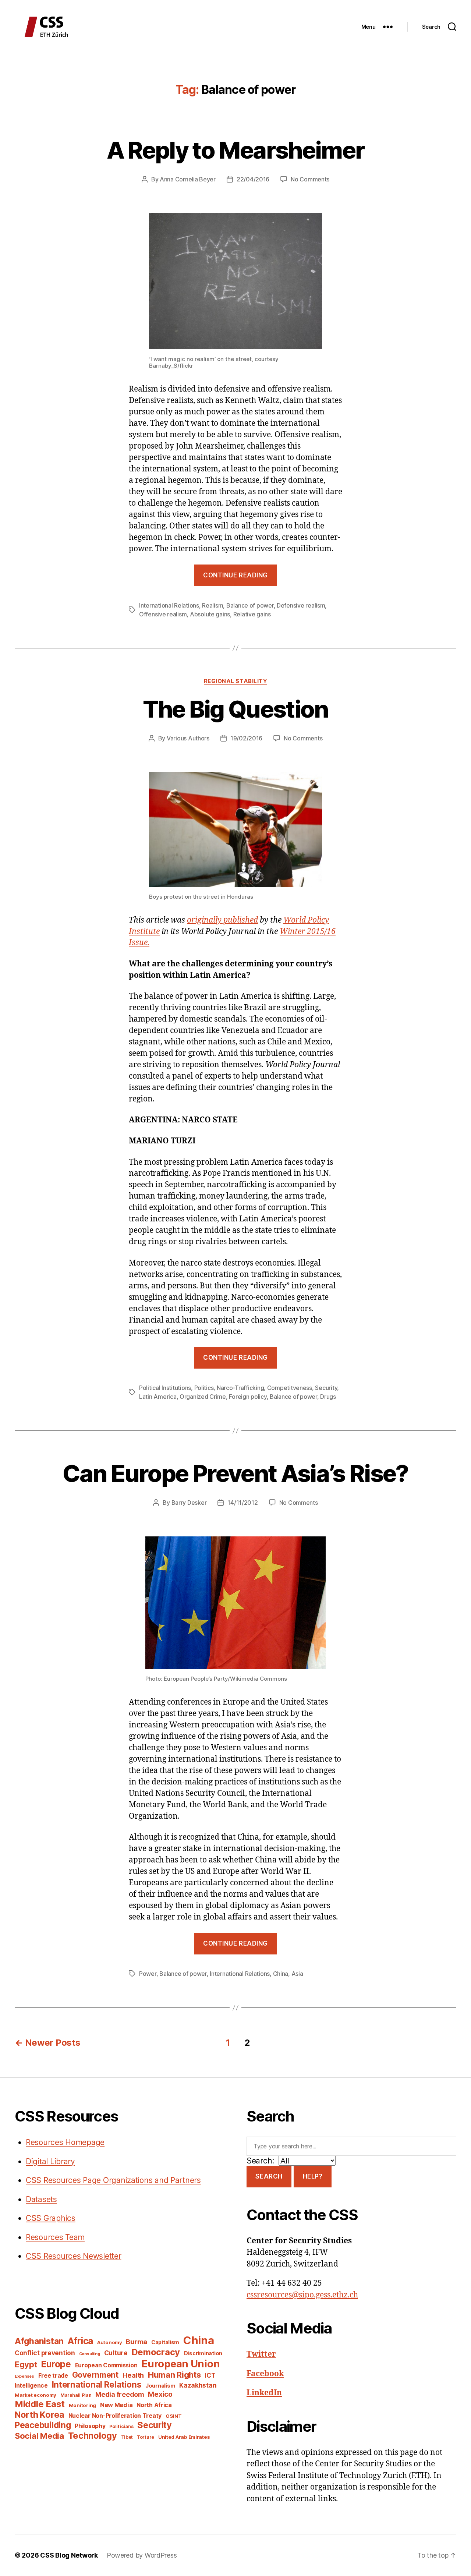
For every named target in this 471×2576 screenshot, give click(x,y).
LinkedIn (264, 2393)
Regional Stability (236, 681)
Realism (213, 605)
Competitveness (290, 1388)
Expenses (24, 2376)
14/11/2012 (242, 1503)
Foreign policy (248, 1397)
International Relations (169, 605)
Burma (137, 2342)
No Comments (310, 179)
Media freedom (120, 2394)
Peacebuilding (43, 2425)
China (281, 1974)
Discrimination (203, 2353)
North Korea (40, 2415)
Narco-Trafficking (240, 1388)
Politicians (121, 2426)
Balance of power (250, 605)
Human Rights (174, 2375)
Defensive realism (301, 605)
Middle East (40, 2404)
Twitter (261, 2354)
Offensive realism (163, 614)
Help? (313, 2176)
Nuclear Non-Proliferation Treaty (115, 2416)
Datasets (41, 2199)
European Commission (106, 2365)
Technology (93, 2436)
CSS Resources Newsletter (74, 2256)
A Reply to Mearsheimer (235, 150)
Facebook (265, 2374)
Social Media (39, 2436)
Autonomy (110, 2342)
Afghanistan (39, 2341)
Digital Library (50, 2161)
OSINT (174, 2416)
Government (95, 2375)
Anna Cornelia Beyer (188, 179)
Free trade (53, 2376)
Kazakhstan (198, 2385)
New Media (116, 2405)
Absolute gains (210, 614)
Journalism (160, 2386)
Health (133, 2375)
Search (269, 2176)
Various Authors (188, 738)
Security (326, 1388)
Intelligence (31, 2386)
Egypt (26, 2364)
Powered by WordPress (142, 2555)
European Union (180, 2364)
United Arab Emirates (184, 2437)
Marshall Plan (76, 2395)
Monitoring (82, 2405)
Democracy (156, 2352)
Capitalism (165, 2342)
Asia (297, 1974)
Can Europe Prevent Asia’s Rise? (235, 1473)
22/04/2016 (253, 179)
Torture (146, 2437)
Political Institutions (165, 1388)
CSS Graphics (51, 2218)
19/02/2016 (246, 738)
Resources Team (55, 2237)
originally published (222, 920)
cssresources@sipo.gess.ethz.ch (302, 2295)
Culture (116, 2353)
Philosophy (90, 2426)
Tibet (127, 2437)
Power (148, 1974)
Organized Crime (203, 1397)
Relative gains (252, 614)
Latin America (158, 1397)
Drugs (328, 1397)
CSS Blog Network (69, 2555)
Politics (204, 1388)
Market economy (36, 2395)
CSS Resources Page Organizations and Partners (113, 2180)
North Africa (154, 2405)
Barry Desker (189, 1503)
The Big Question (235, 709)
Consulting (90, 2354)
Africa (80, 2341)
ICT (210, 2375)
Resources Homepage (65, 2142)
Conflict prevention (45, 2353)
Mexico (160, 2394)
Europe (56, 2364)
